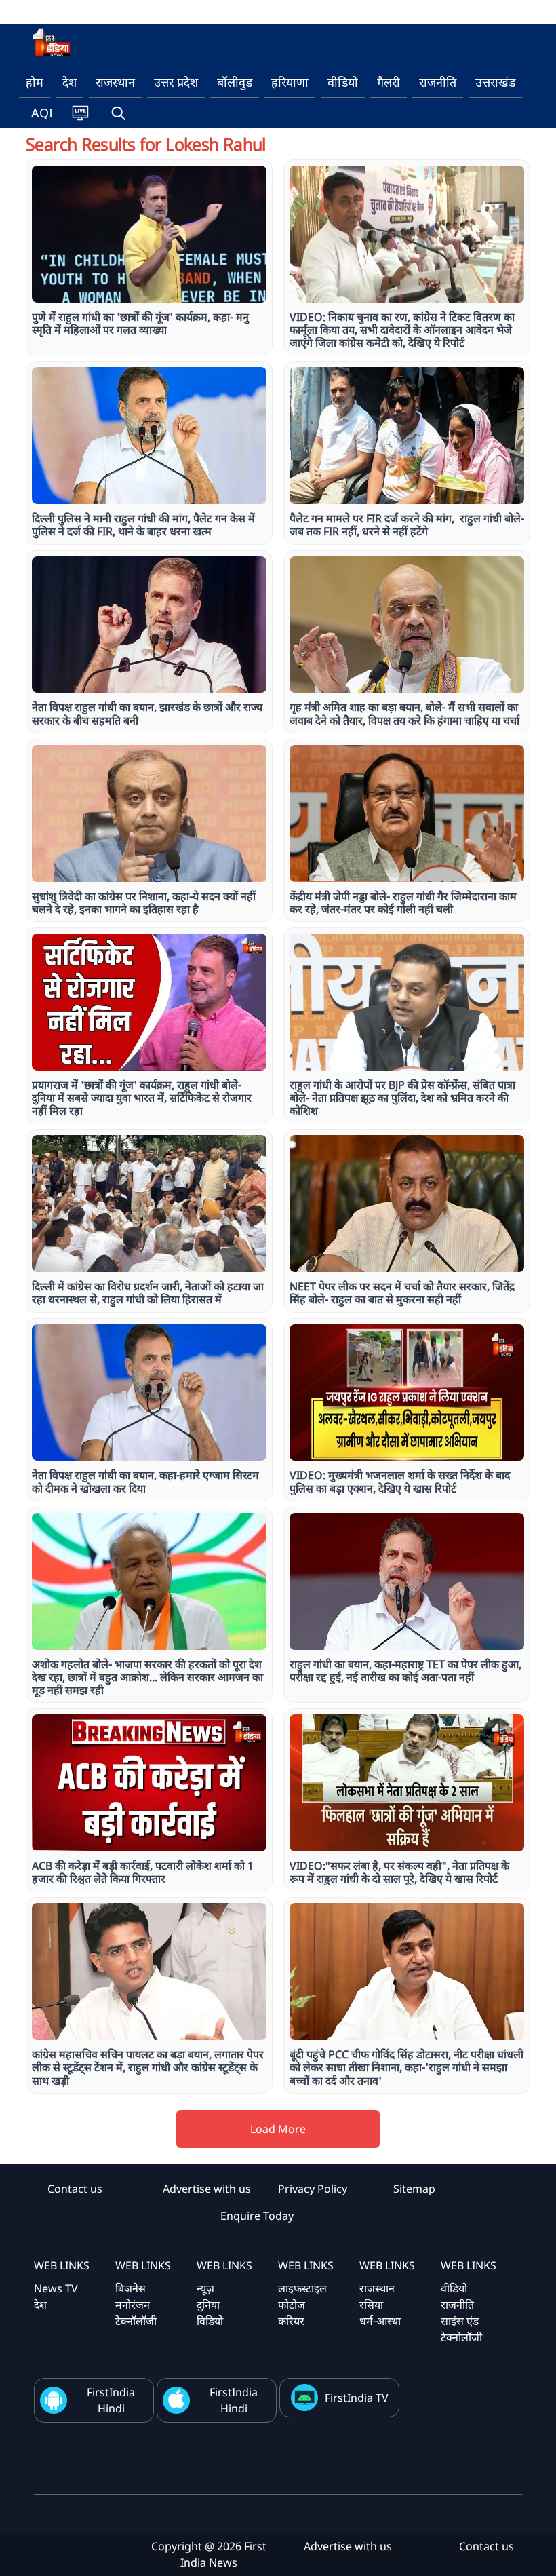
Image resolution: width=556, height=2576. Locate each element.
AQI (42, 113)
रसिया (371, 2305)
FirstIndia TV (357, 2398)
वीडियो (343, 82)
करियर (291, 2321)
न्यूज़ (205, 2288)
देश (69, 82)
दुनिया (208, 2305)
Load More (278, 2129)
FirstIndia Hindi (111, 2400)
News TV (56, 2288)
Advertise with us (207, 2189)
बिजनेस (131, 2288)
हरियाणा (290, 82)
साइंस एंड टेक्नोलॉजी (461, 2329)
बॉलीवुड (235, 82)
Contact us (75, 2189)
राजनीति (438, 82)
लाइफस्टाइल (302, 2288)
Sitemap (414, 2189)
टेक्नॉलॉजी (136, 2321)
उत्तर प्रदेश (176, 82)
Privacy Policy (313, 2189)
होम (35, 82)
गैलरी (389, 82)
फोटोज (292, 2305)
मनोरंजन (133, 2305)
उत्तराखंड (495, 82)
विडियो (210, 2321)
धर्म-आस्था (380, 2321)
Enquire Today (257, 2216)
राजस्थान (115, 82)
